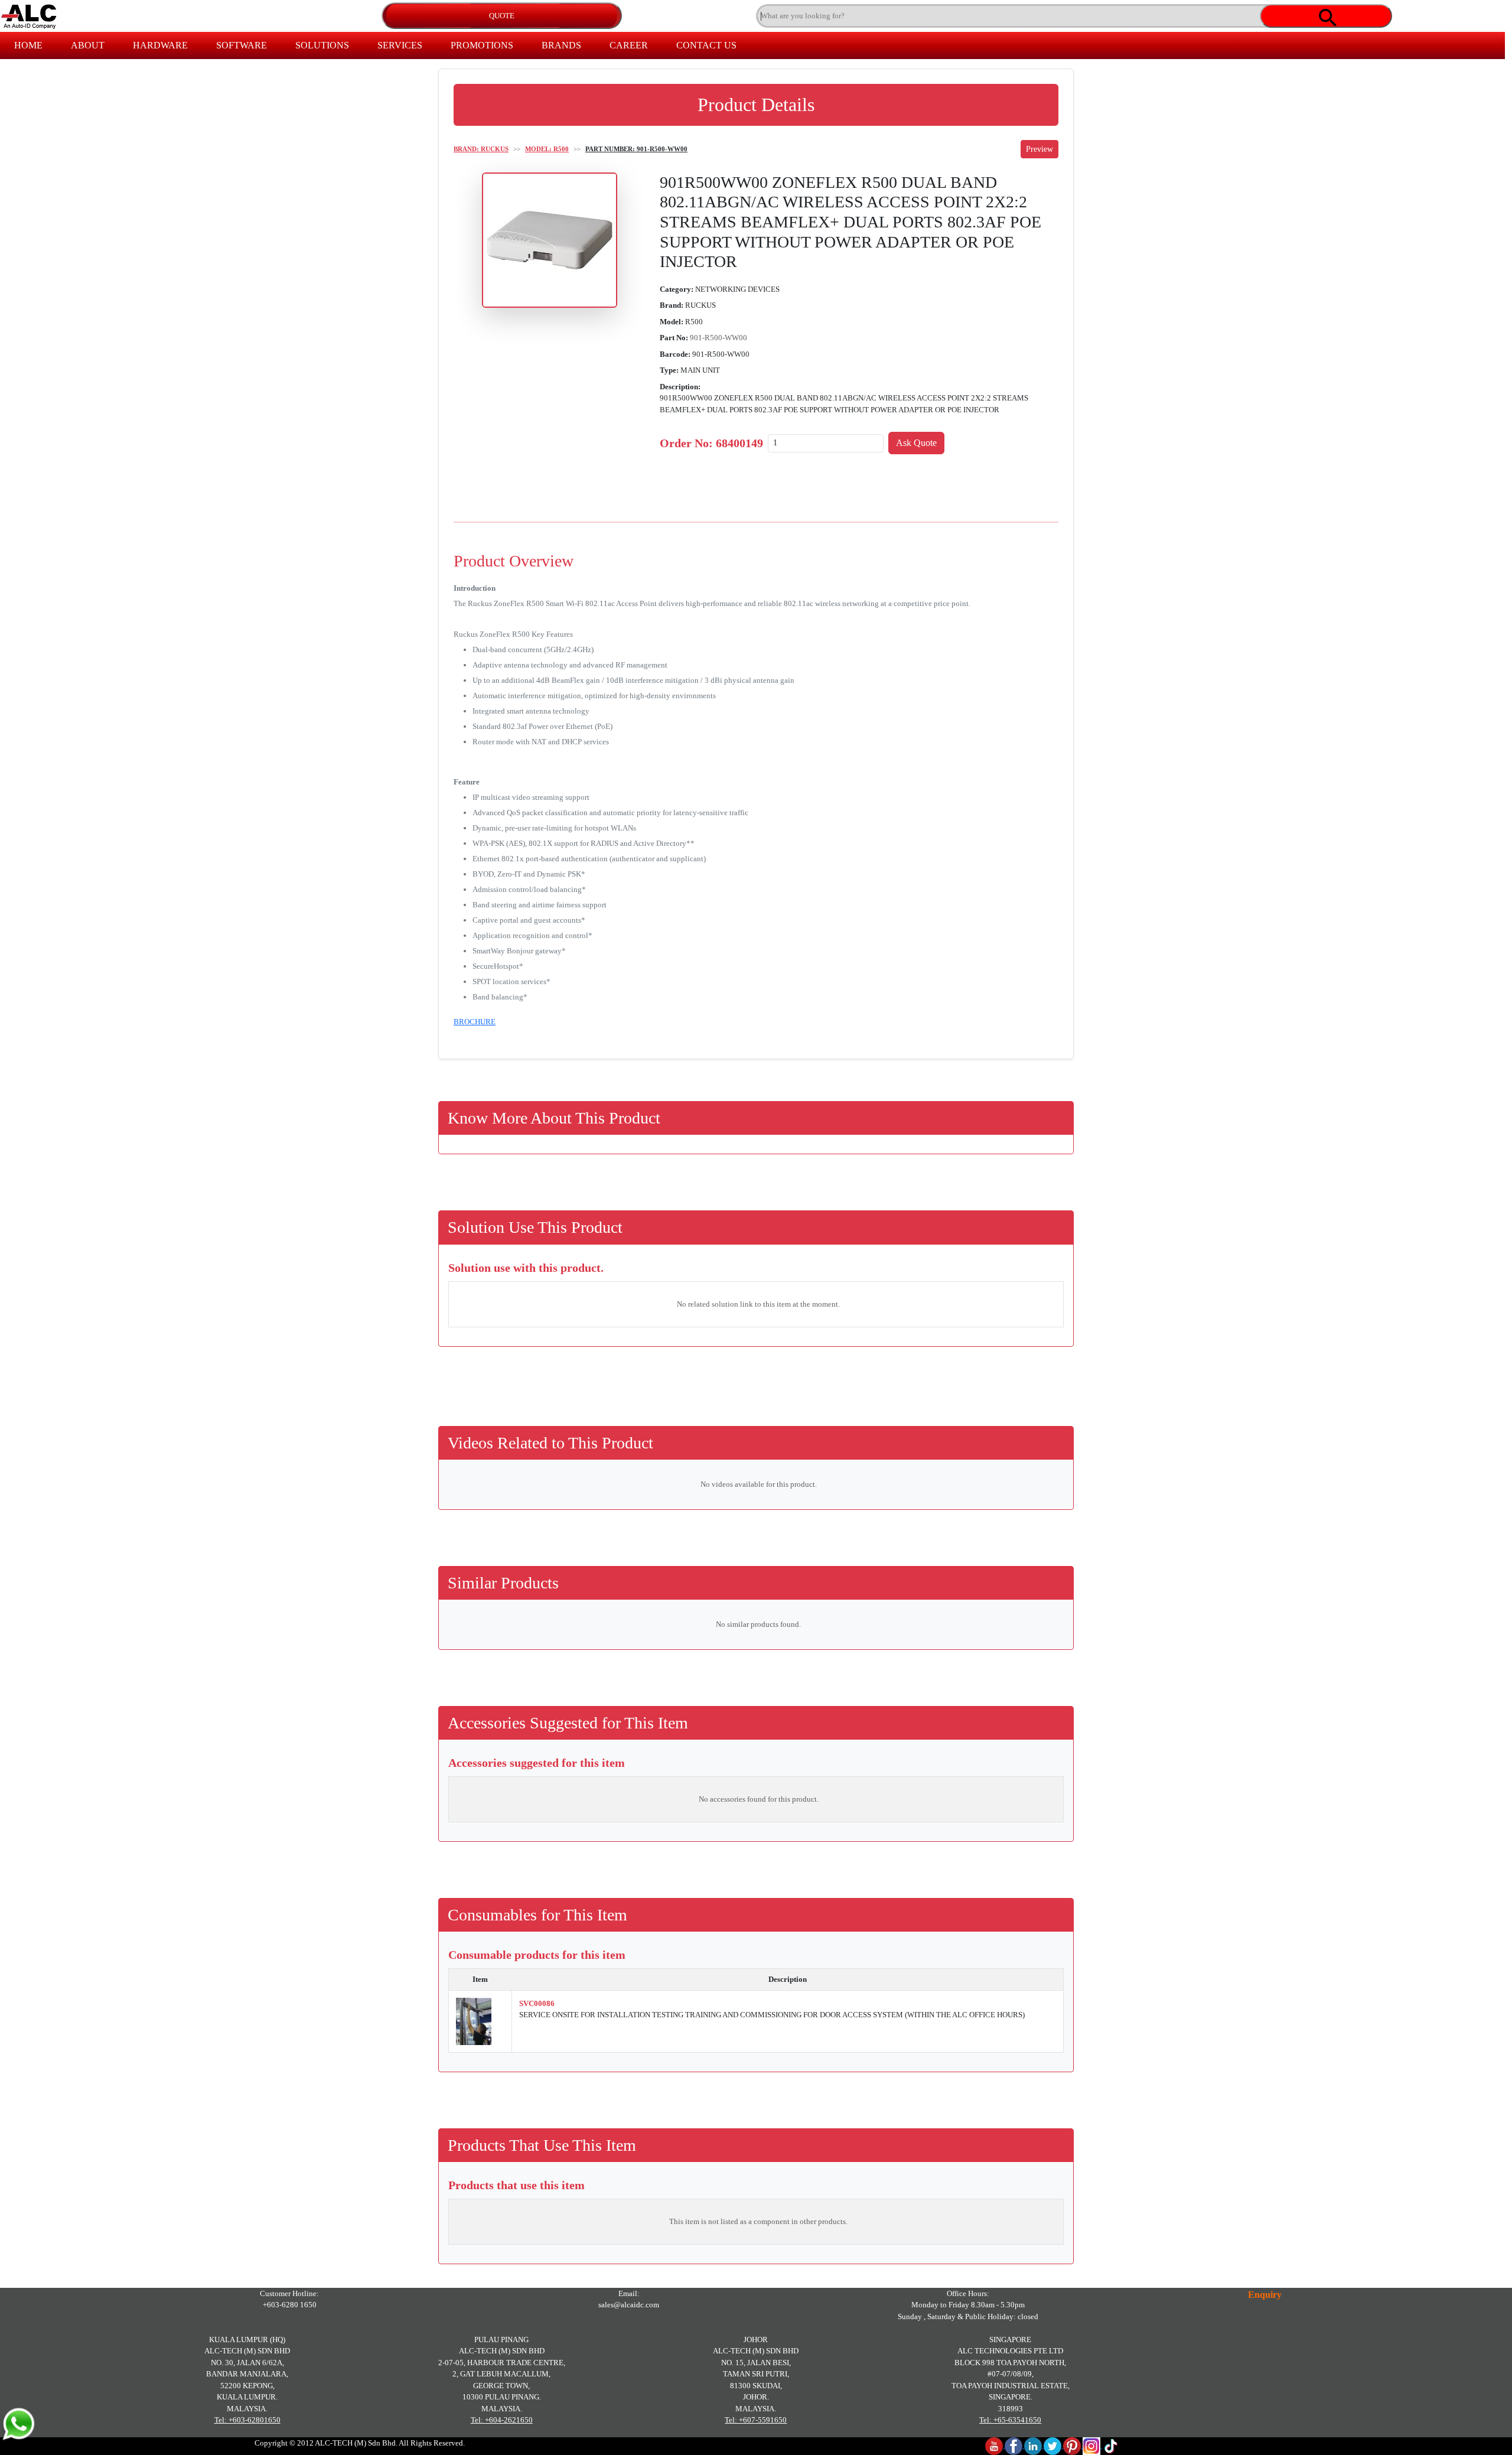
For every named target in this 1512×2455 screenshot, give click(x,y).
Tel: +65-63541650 (1010, 2420)
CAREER (629, 45)
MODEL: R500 (547, 149)
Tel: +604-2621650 (502, 2420)
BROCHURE (475, 1022)
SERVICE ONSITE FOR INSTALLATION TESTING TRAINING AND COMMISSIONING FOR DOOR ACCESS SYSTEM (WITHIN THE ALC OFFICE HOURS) (772, 2015)
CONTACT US (706, 45)
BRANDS (561, 45)
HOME (28, 45)
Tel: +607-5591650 (756, 2420)
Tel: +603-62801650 (247, 2420)
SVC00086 (537, 2003)
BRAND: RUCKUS (481, 149)
